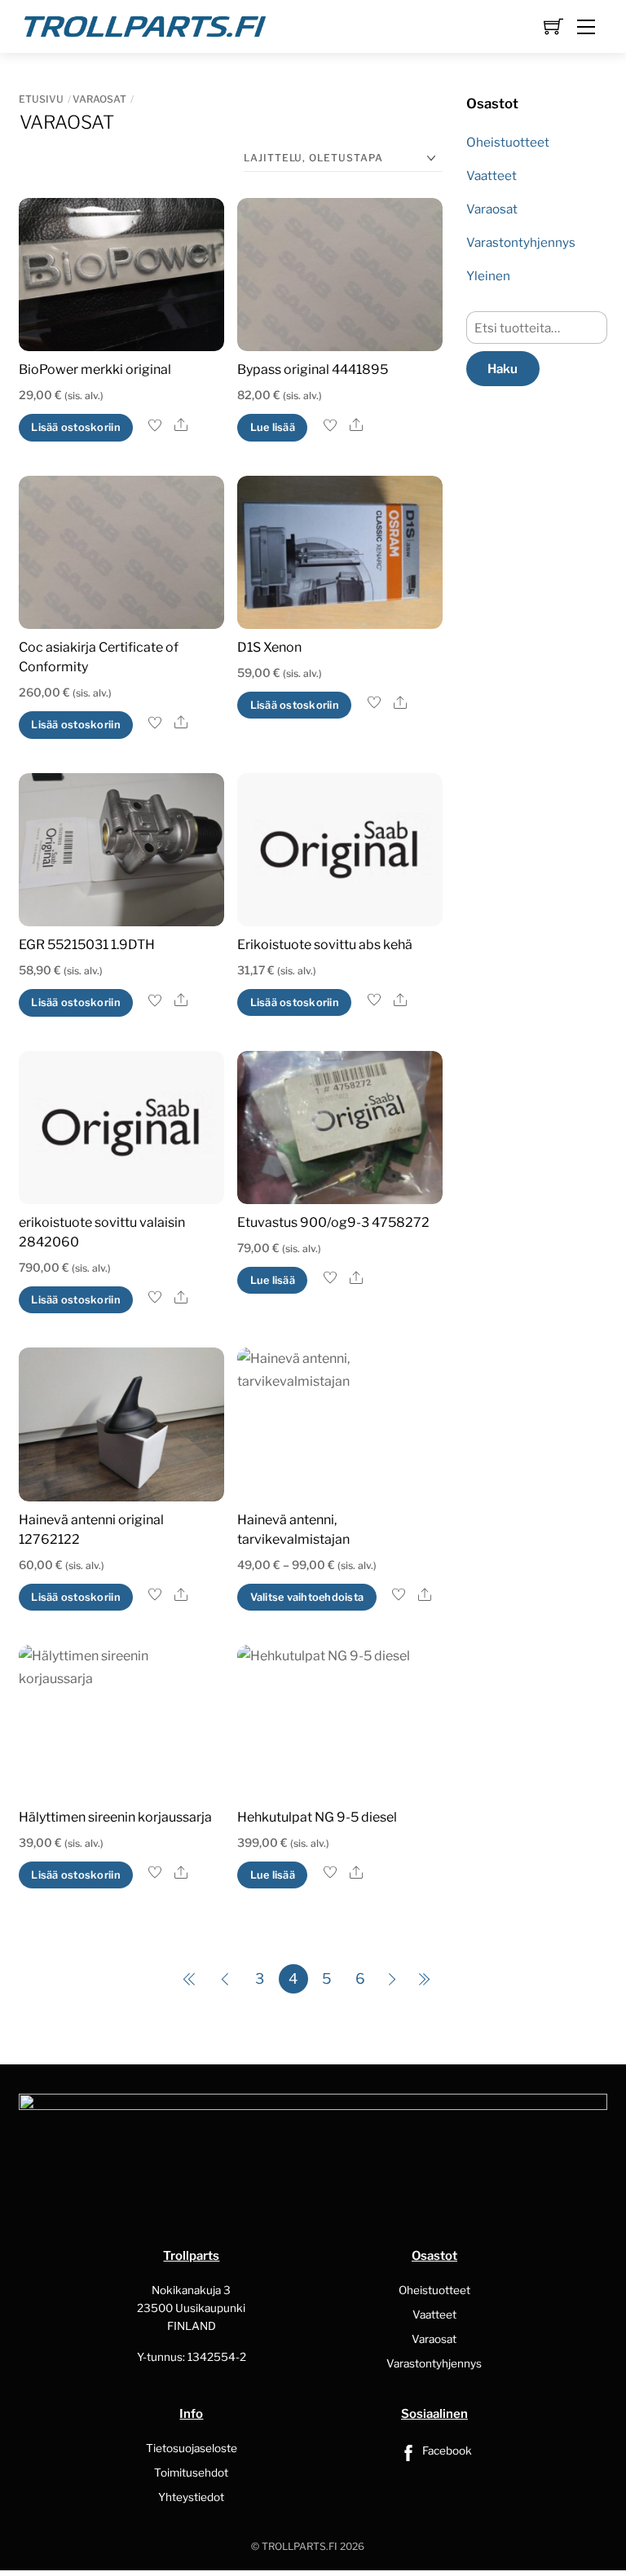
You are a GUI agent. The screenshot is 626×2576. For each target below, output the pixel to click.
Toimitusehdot (191, 2473)
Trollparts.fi (300, 2546)
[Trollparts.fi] (145, 24)
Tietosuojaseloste (192, 2448)
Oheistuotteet (508, 142)
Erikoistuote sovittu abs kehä (325, 945)
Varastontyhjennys (521, 242)
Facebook (446, 2451)
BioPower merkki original (95, 369)
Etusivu (41, 99)
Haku (503, 369)
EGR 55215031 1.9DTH (87, 945)
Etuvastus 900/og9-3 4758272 (333, 1222)
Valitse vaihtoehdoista (307, 1597)
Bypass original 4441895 (313, 369)
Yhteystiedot (191, 2497)
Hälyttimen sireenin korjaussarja (115, 1817)
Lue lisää (273, 427)
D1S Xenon (269, 647)
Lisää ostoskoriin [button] (75, 427)
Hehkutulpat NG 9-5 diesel (317, 1817)
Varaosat (99, 99)
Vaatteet (492, 176)
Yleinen (488, 276)
